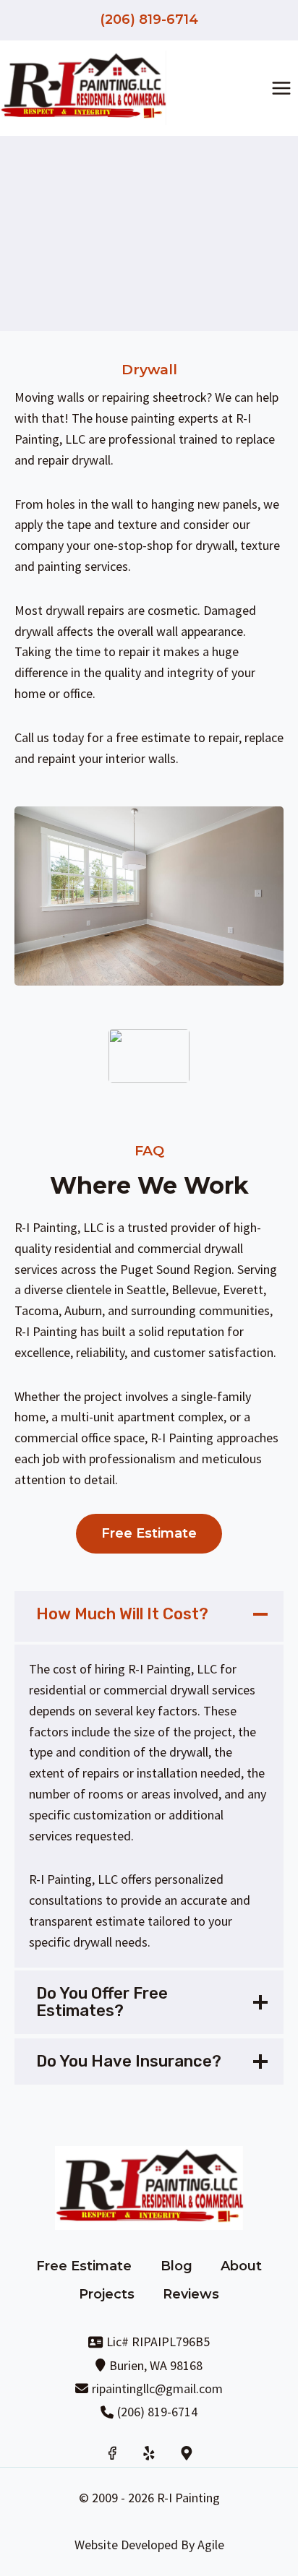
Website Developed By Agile (149, 2545)
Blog (176, 2266)
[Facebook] (112, 2453)
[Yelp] (149, 2453)
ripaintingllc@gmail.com (157, 2388)
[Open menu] (281, 88)
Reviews (191, 2294)
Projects (107, 2294)
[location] (187, 2453)
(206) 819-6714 (149, 20)
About (241, 2266)
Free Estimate (84, 2266)
